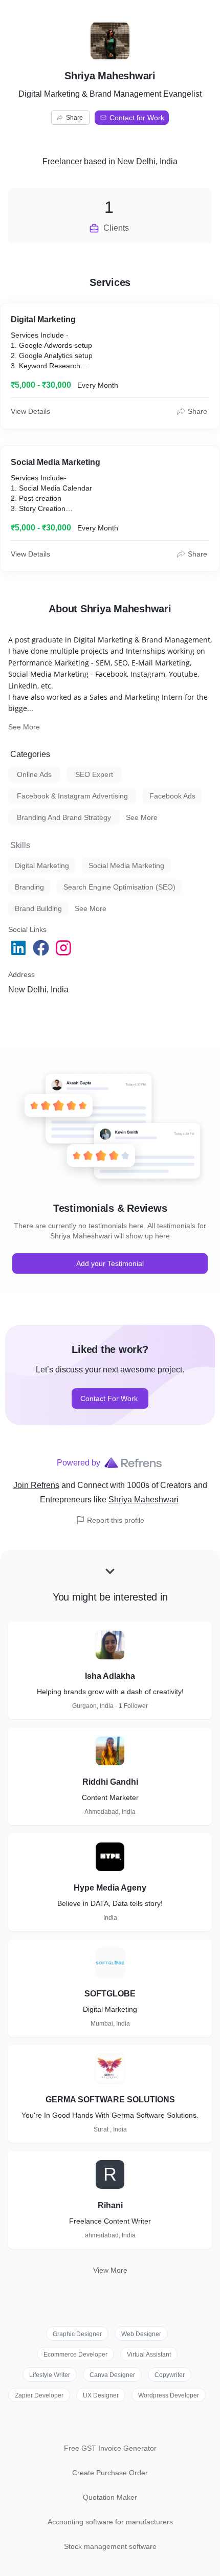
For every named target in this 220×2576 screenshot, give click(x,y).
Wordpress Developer (169, 2395)
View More (110, 2270)
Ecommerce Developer (75, 2355)
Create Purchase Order (110, 2473)
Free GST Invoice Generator (110, 2448)
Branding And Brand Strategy (64, 817)
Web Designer (141, 2334)
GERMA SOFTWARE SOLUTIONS (110, 2100)
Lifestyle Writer (50, 2375)
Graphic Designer (77, 2334)
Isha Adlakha (110, 1676)
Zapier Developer (39, 2395)
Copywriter (170, 2375)
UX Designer (101, 2395)
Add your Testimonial (110, 1263)
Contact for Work (137, 118)
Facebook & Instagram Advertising (72, 796)
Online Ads (34, 774)
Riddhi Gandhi (110, 1782)
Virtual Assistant (149, 2355)
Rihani (110, 2205)
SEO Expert (94, 774)
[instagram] (64, 948)
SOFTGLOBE (110, 1994)
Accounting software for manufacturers (110, 2522)
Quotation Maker (110, 2497)
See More (24, 727)
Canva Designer (112, 2375)
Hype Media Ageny (110, 1888)
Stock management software (110, 2546)
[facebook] (42, 948)
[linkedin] (19, 948)
